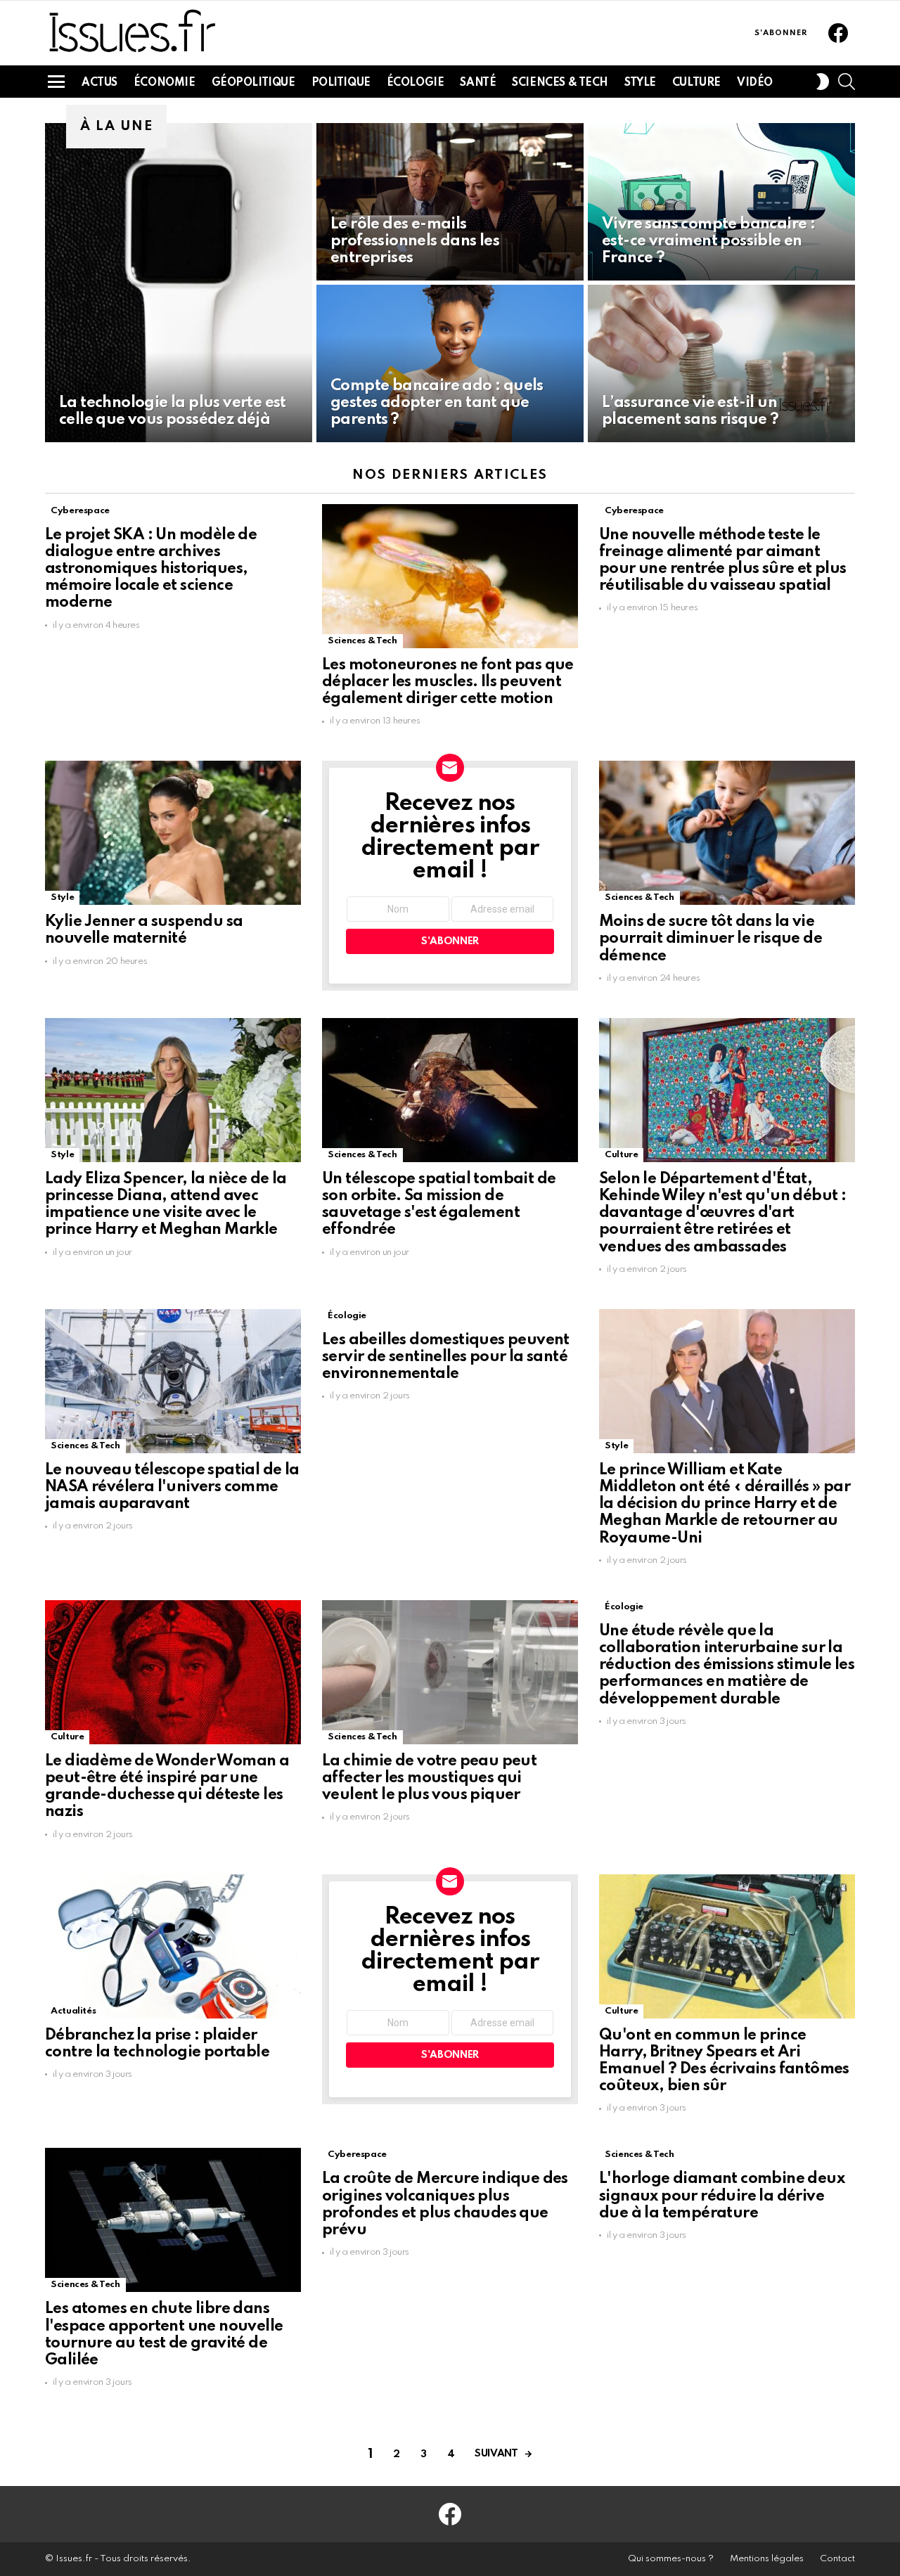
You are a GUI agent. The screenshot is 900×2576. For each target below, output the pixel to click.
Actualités (73, 2011)
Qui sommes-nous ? (671, 2559)
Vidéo (755, 83)
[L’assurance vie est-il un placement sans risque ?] (721, 363)
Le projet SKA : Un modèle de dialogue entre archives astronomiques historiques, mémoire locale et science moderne (151, 569)
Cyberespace (80, 511)
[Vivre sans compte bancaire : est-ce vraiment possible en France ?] (721, 202)
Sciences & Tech (560, 83)
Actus (99, 83)
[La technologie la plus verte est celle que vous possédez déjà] (179, 283)
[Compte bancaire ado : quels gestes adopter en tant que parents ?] (450, 363)
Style (640, 83)
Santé (478, 83)
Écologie (416, 83)
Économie (165, 83)
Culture (696, 83)
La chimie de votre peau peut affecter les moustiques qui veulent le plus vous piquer (429, 1778)
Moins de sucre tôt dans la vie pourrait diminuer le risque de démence (711, 939)
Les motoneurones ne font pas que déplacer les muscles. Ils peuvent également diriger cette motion (448, 682)
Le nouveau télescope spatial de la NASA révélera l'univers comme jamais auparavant (172, 1487)
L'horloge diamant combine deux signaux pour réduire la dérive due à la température (722, 2196)
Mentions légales (767, 2559)
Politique (341, 83)
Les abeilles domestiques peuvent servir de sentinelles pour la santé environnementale (446, 1357)
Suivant (496, 2454)
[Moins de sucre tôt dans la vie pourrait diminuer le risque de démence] (727, 833)
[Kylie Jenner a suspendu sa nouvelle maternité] (173, 833)
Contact (837, 2559)
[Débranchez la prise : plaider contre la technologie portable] (173, 1946)
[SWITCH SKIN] (823, 82)
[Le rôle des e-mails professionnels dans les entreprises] (450, 202)
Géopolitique (253, 83)
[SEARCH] (847, 82)
